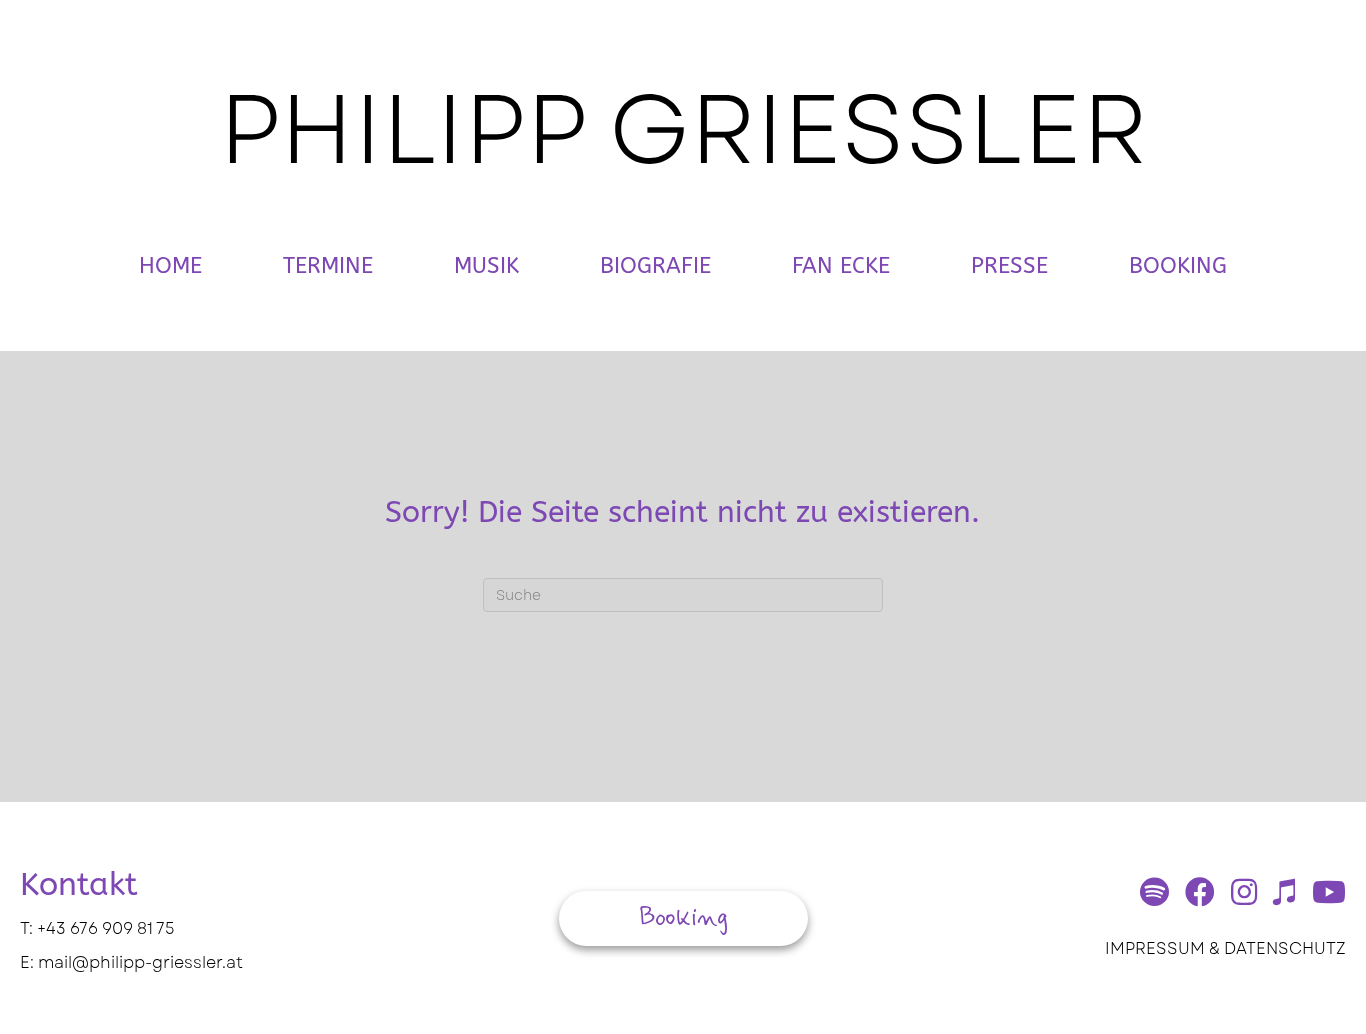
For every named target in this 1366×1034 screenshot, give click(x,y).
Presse (1009, 266)
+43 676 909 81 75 (106, 928)
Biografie (655, 266)
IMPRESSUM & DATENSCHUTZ (1225, 948)
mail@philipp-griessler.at (140, 962)
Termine (328, 266)
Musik (486, 266)
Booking (1178, 266)
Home (170, 266)
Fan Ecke (841, 266)
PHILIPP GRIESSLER (683, 129)
